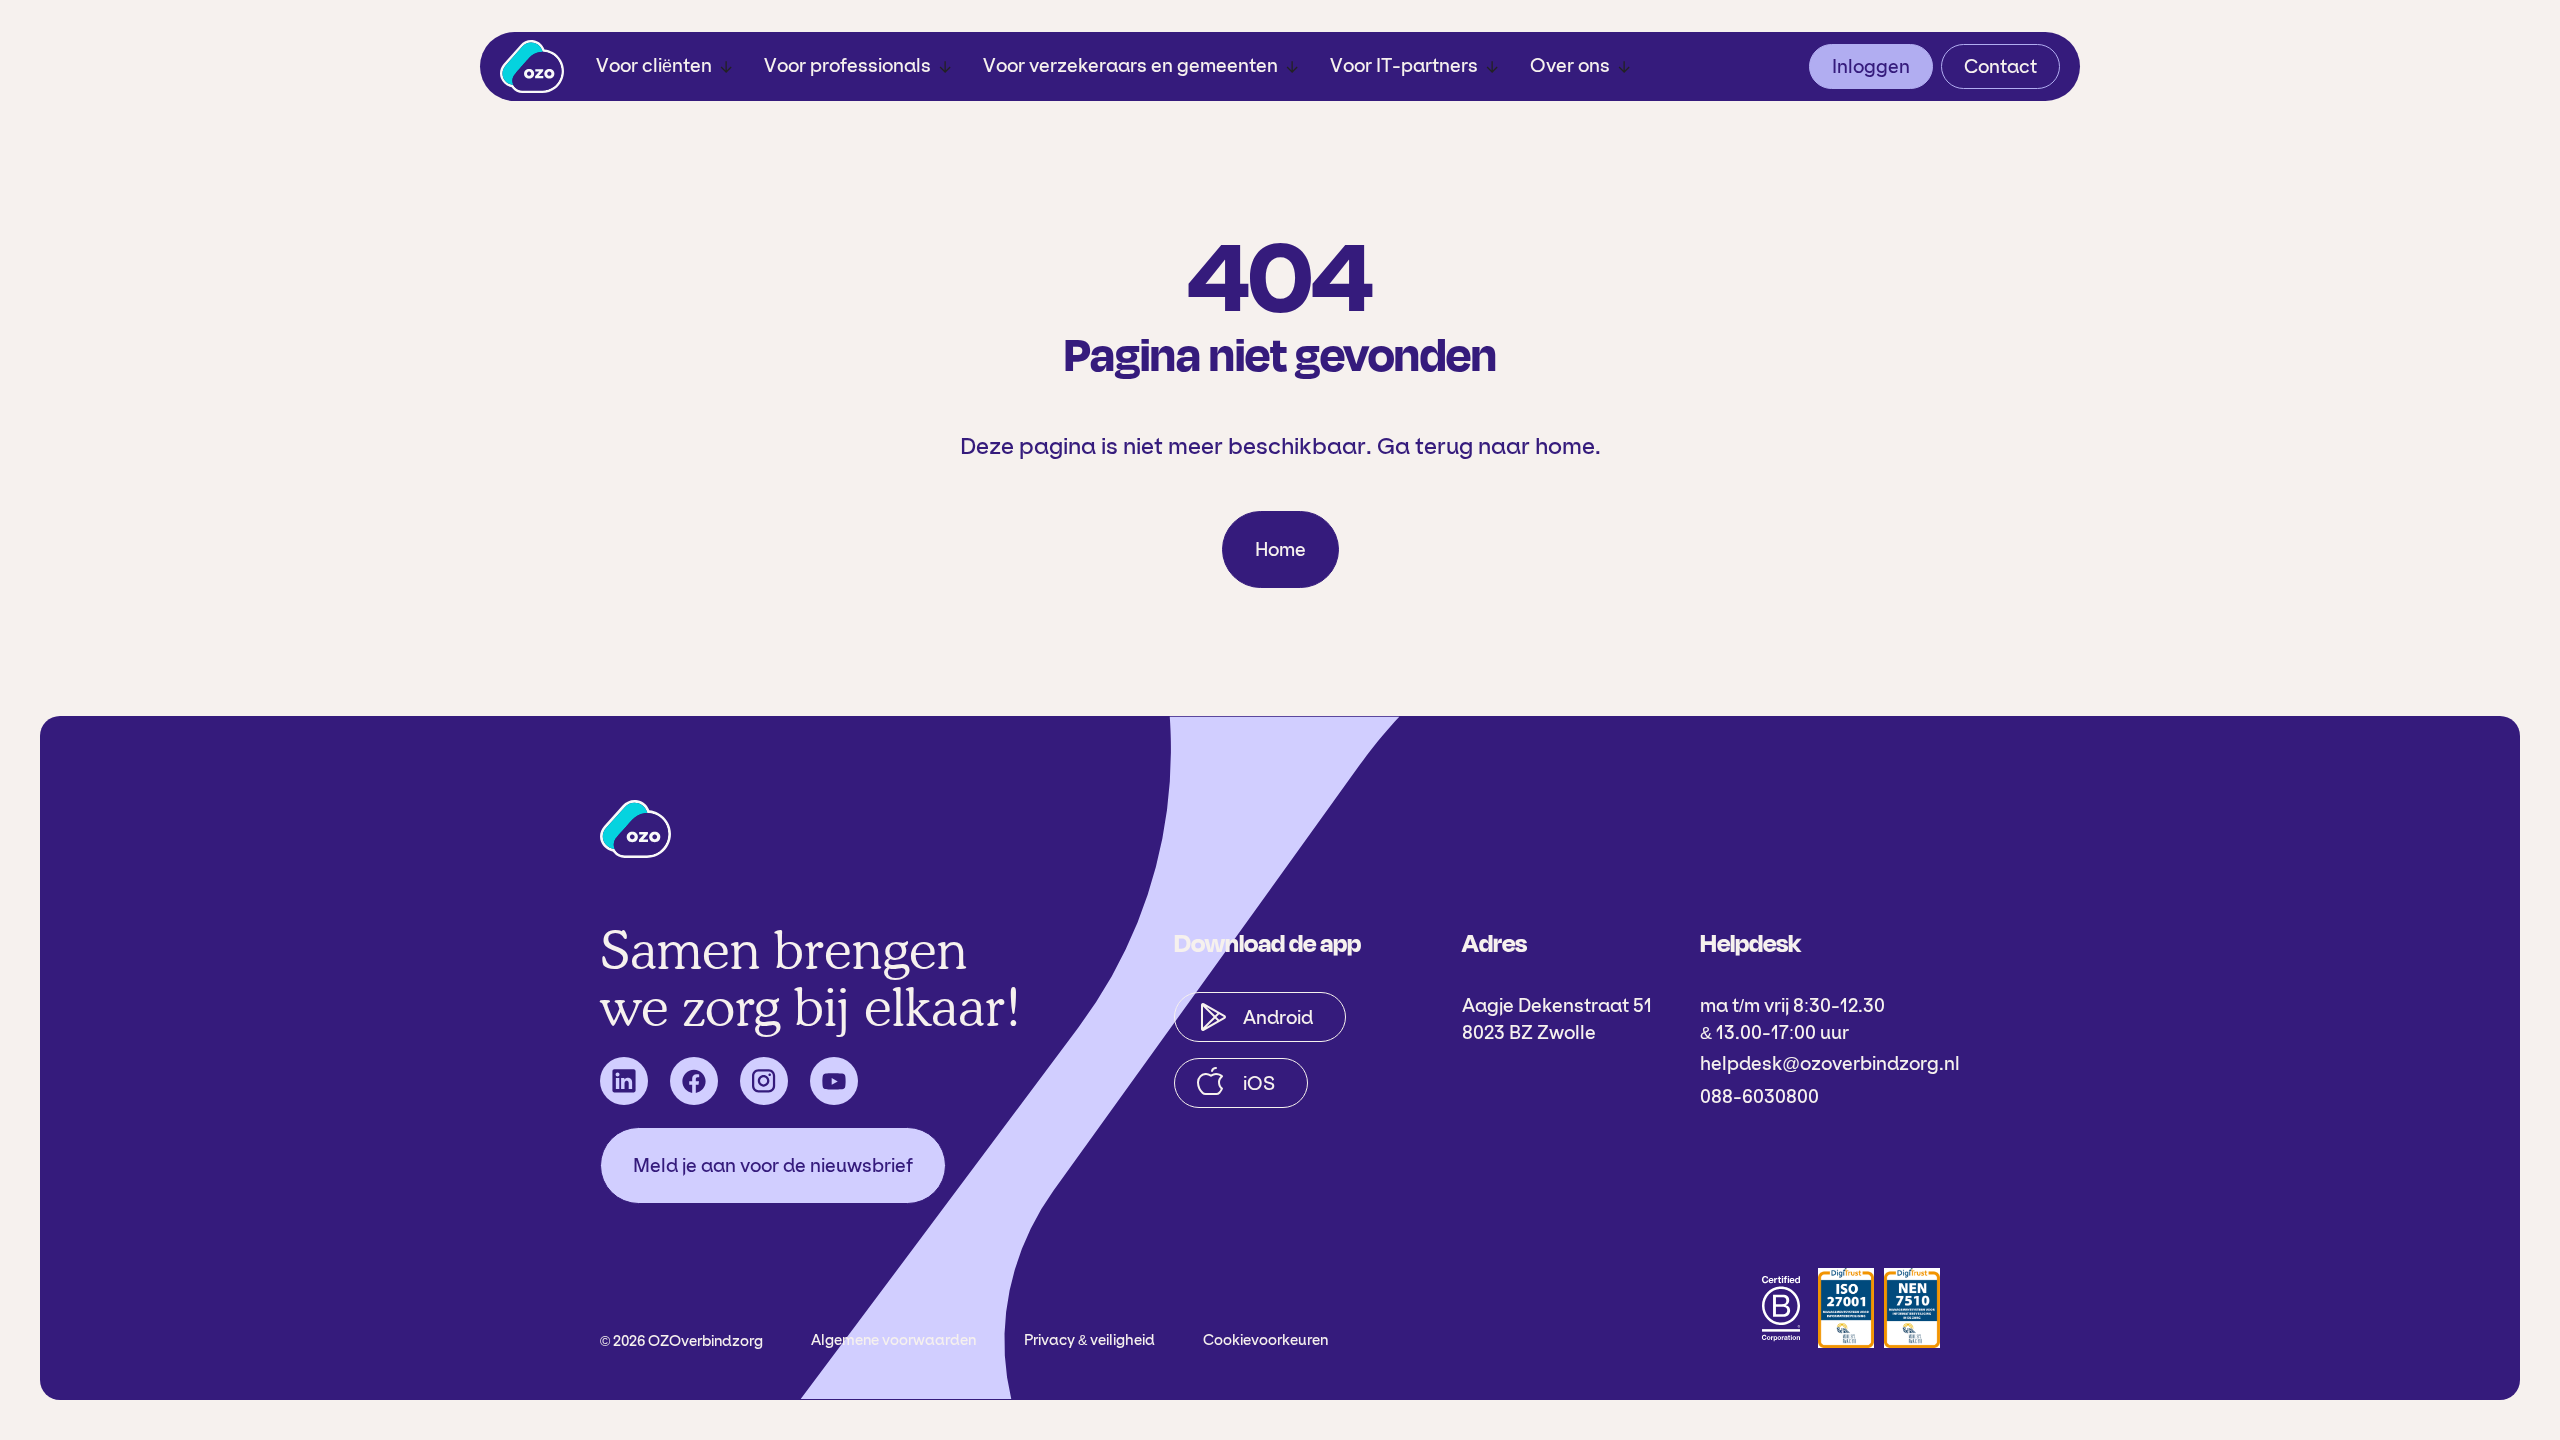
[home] (532, 66)
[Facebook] (694, 1081)
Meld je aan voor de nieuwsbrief (773, 1165)
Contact (2000, 66)
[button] (664, 66)
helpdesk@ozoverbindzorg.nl (1830, 1063)
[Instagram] (764, 1081)
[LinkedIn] (624, 1081)
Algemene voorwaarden (893, 1340)
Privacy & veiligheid (1089, 1340)
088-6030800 (1759, 1096)
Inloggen (1871, 66)
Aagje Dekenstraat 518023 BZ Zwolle (1557, 1019)
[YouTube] (834, 1081)
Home (1280, 549)
